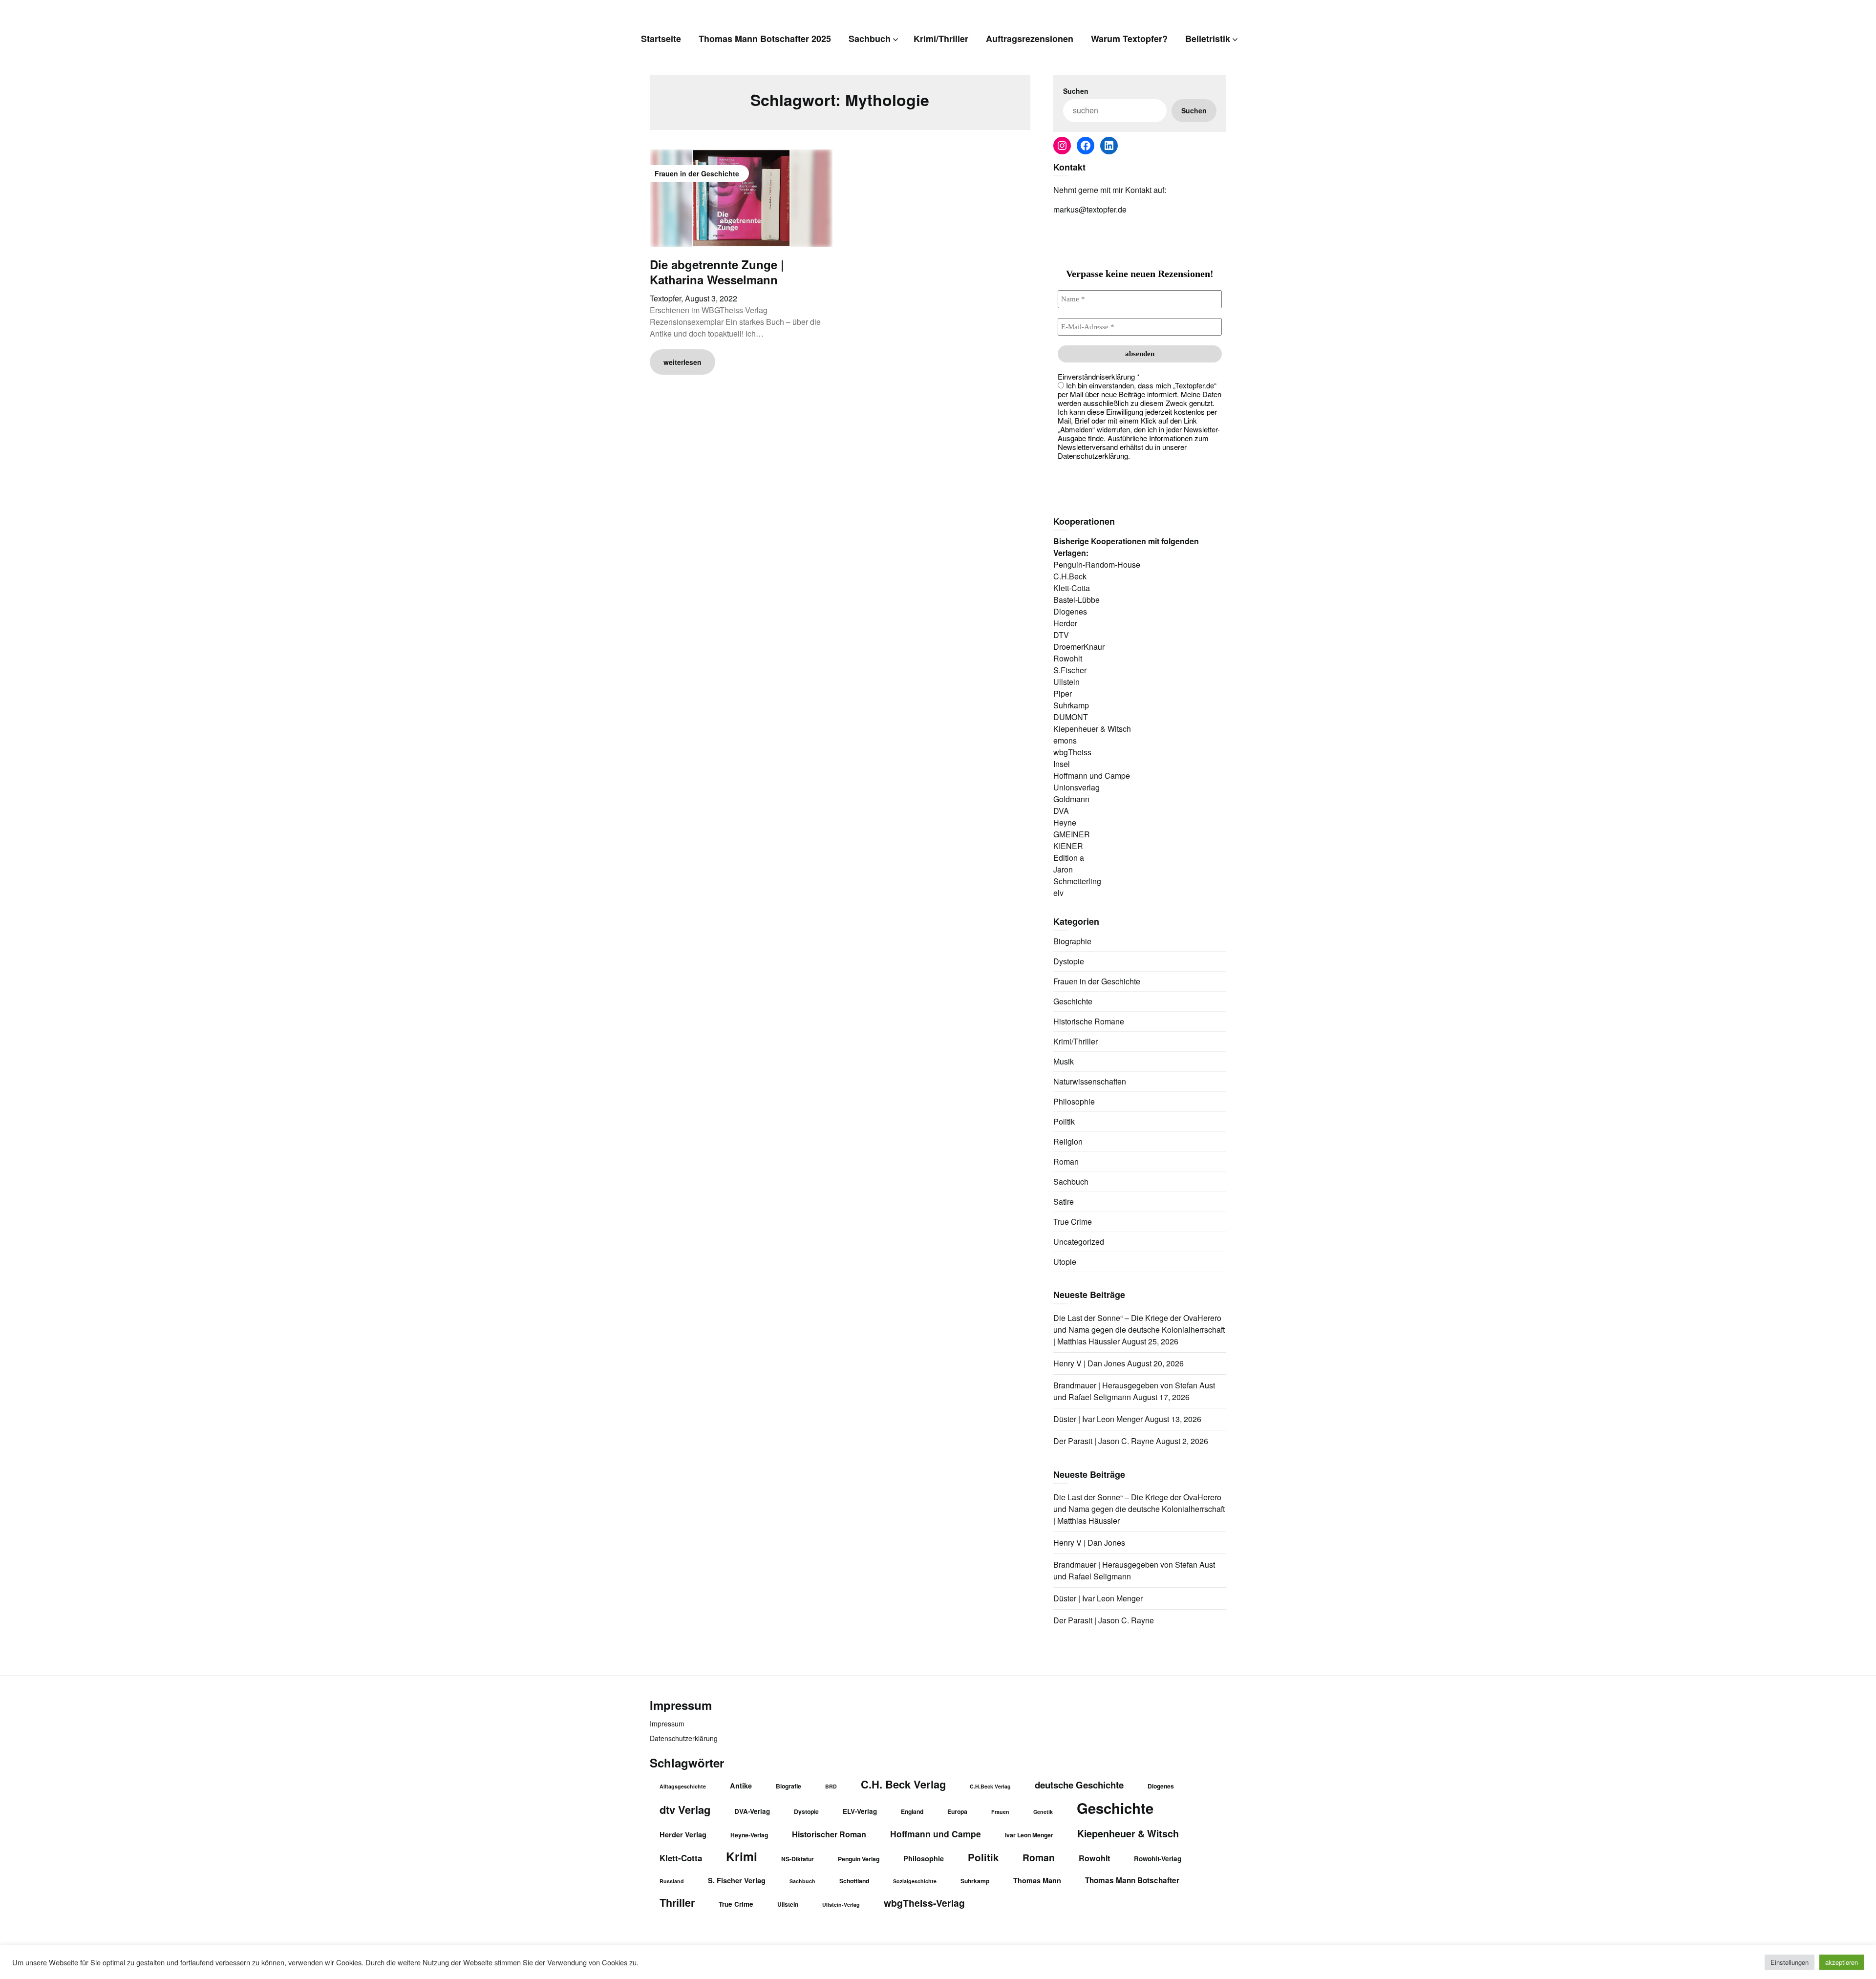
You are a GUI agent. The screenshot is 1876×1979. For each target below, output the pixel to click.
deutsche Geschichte (1079, 1785)
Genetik (1043, 1812)
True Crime (1073, 1222)
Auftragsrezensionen (1030, 39)
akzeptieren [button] (1842, 1962)
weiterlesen (682, 362)
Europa (957, 1811)
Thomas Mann (1037, 1880)
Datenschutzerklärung (684, 1738)
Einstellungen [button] (1790, 1962)
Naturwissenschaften (1090, 1081)
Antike (741, 1786)
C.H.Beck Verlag (990, 1786)
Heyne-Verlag (749, 1835)
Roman (1066, 1161)
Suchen (1076, 91)
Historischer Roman (829, 1834)
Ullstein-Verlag (841, 1905)
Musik (1064, 1061)
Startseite (661, 39)
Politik (1064, 1121)
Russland (672, 1881)
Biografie (789, 1786)
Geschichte (1073, 1001)
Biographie (1072, 941)
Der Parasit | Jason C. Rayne (1104, 1441)
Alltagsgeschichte (683, 1786)
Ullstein (788, 1904)
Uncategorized (1079, 1242)
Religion (1068, 1141)
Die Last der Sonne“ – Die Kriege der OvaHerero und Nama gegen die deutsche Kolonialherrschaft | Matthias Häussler (1139, 1330)
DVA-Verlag (752, 1811)
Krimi (742, 1856)
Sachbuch (870, 39)
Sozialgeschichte (915, 1881)
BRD (831, 1786)
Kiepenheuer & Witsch (1128, 1833)
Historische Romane (1089, 1021)
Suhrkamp (975, 1881)
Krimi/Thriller (941, 39)
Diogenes (1161, 1786)
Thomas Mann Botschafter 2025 (765, 39)
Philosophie (1074, 1101)
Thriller (677, 1903)
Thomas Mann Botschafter (1132, 1880)
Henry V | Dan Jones (1089, 1363)
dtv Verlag (685, 1809)
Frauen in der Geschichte (1097, 981)
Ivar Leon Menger (1029, 1835)
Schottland (854, 1881)
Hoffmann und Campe (936, 1834)
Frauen (1000, 1812)
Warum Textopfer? (1129, 39)
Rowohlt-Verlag (1158, 1859)
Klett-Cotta (681, 1858)
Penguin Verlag (859, 1859)
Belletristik (1208, 39)
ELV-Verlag (860, 1811)
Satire (1064, 1202)
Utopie (1065, 1262)
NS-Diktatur (798, 1859)
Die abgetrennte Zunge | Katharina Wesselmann (717, 272)
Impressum (667, 1724)
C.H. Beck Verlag (903, 1784)
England (912, 1811)
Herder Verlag (683, 1834)
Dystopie (1069, 961)
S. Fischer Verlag (737, 1880)
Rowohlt (1094, 1858)
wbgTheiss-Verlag (924, 1903)
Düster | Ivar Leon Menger (1098, 1419)
